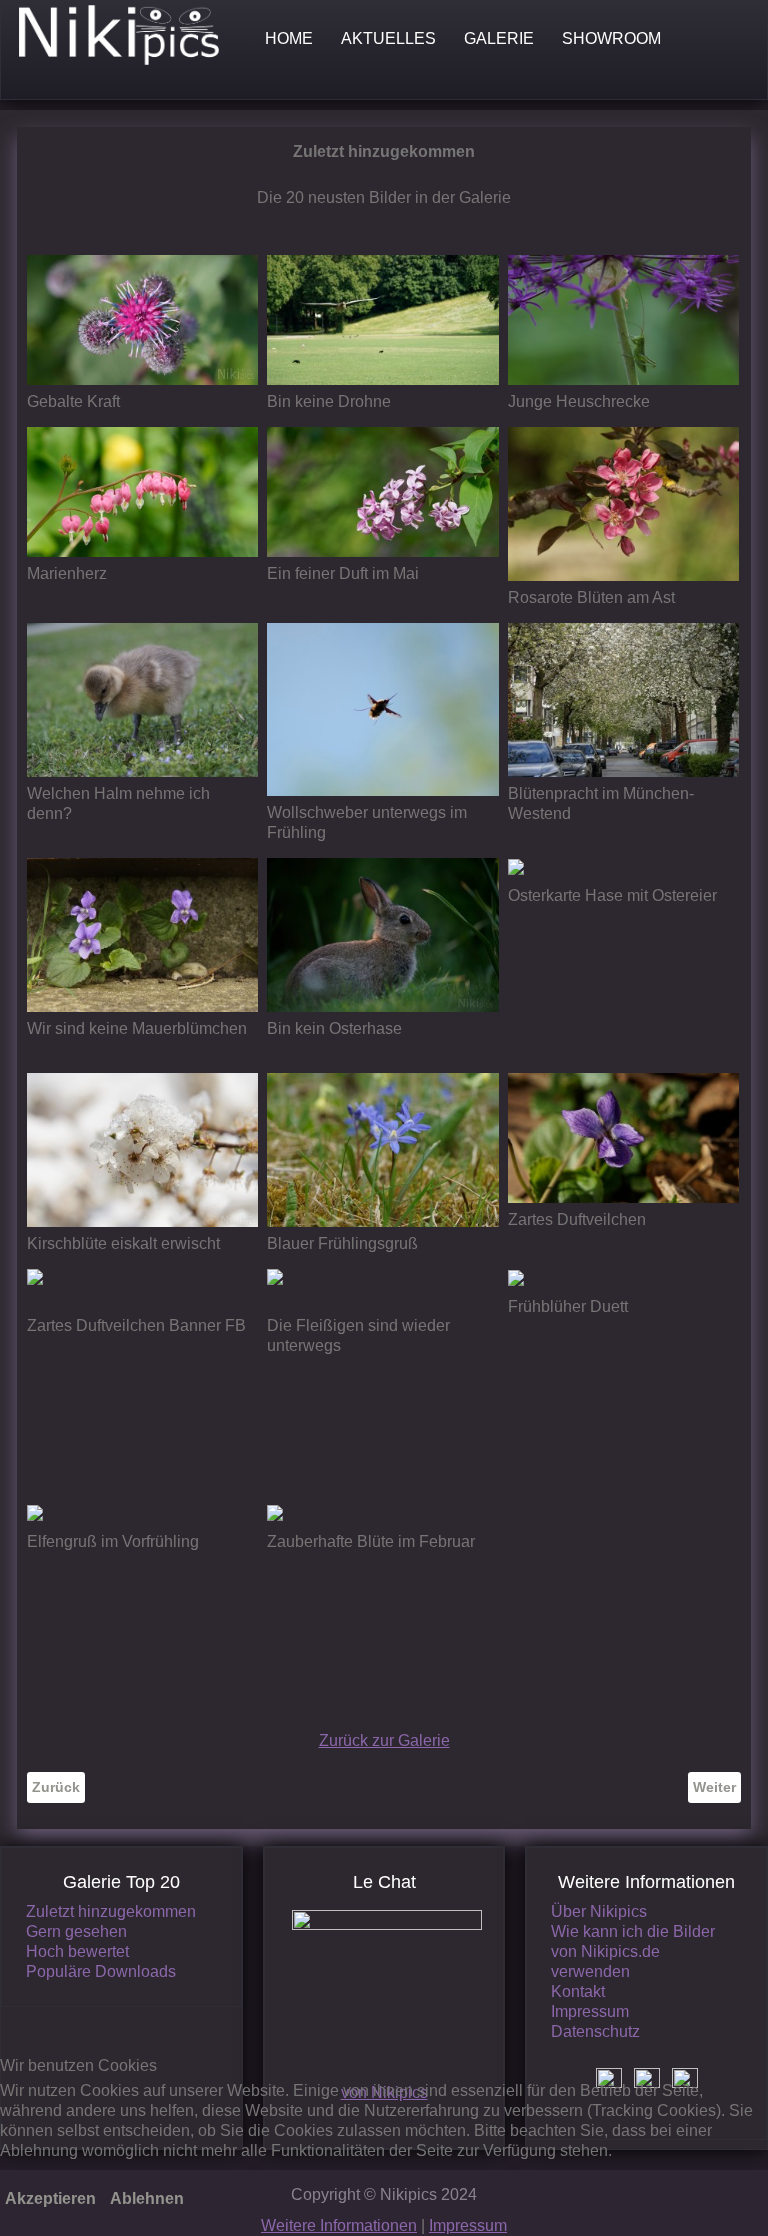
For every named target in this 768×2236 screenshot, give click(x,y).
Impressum (590, 2011)
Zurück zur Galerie (384, 1740)
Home (289, 38)
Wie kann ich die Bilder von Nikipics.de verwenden (633, 1951)
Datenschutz (595, 2031)
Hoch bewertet (77, 1951)
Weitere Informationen (339, 2225)
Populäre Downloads (101, 1971)
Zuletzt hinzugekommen (111, 1911)
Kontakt (578, 1991)
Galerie (499, 38)
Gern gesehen (76, 1931)
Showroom (611, 38)
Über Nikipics (599, 1911)
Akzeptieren (50, 2198)
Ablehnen (147, 2198)
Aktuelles (388, 38)
